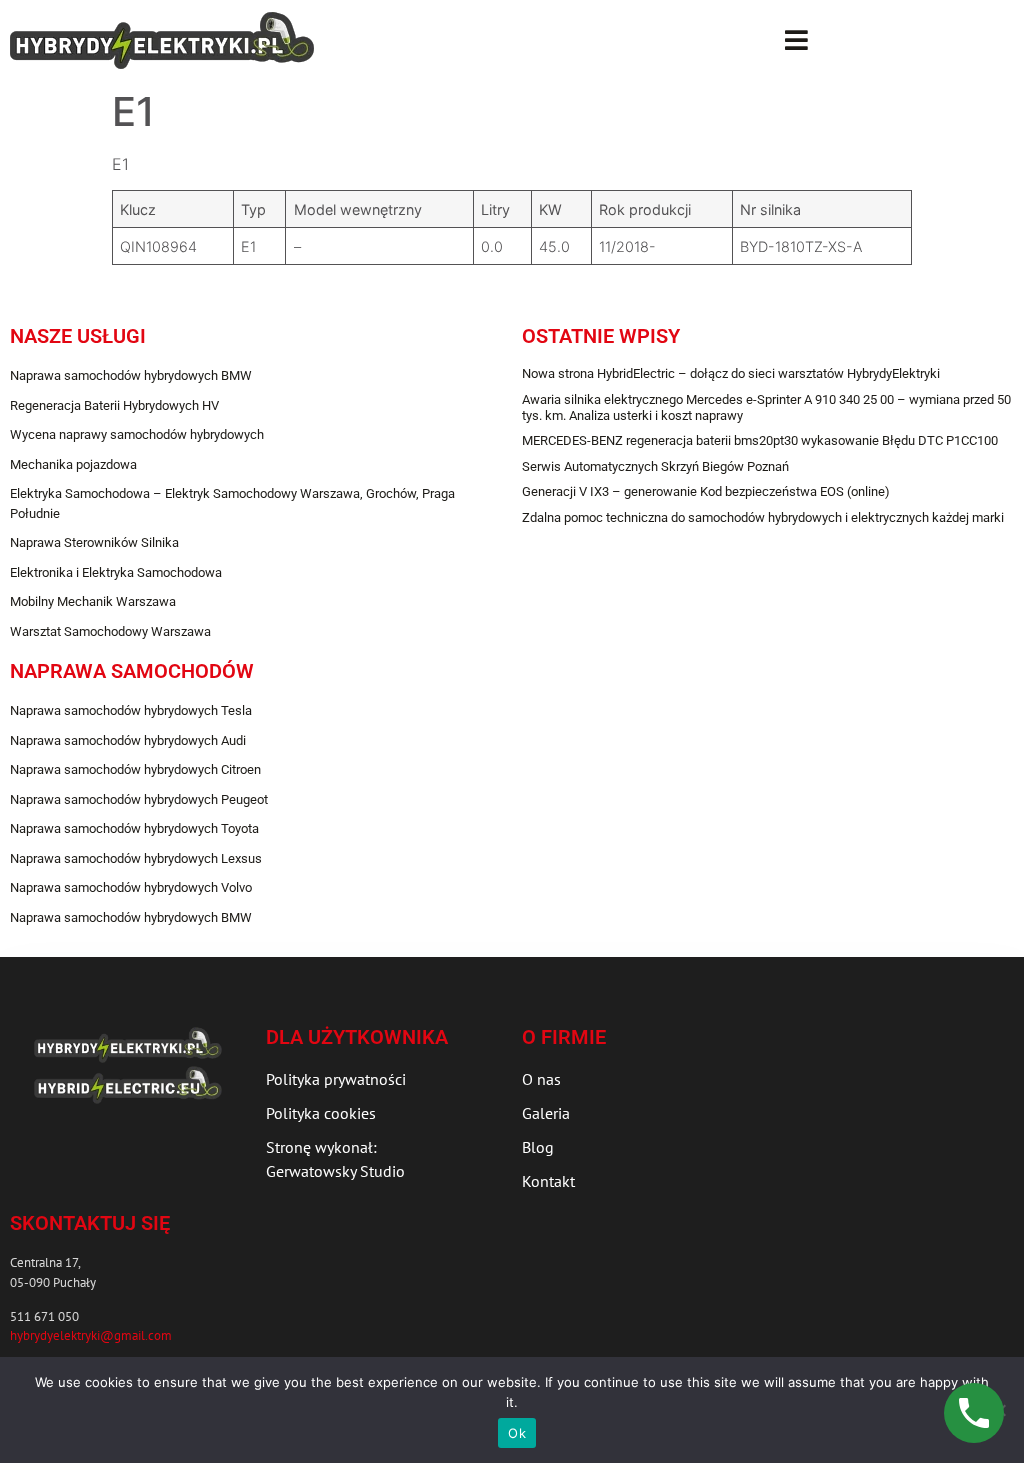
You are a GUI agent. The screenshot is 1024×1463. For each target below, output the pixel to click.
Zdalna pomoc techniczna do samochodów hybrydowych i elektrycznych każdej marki (763, 517)
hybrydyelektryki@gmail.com (91, 1335)
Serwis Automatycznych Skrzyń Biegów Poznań (655, 466)
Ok (517, 1433)
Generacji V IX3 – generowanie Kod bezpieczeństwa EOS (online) (706, 491)
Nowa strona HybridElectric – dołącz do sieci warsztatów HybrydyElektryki (731, 373)
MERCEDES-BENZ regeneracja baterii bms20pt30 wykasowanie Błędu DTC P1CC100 (760, 440)
